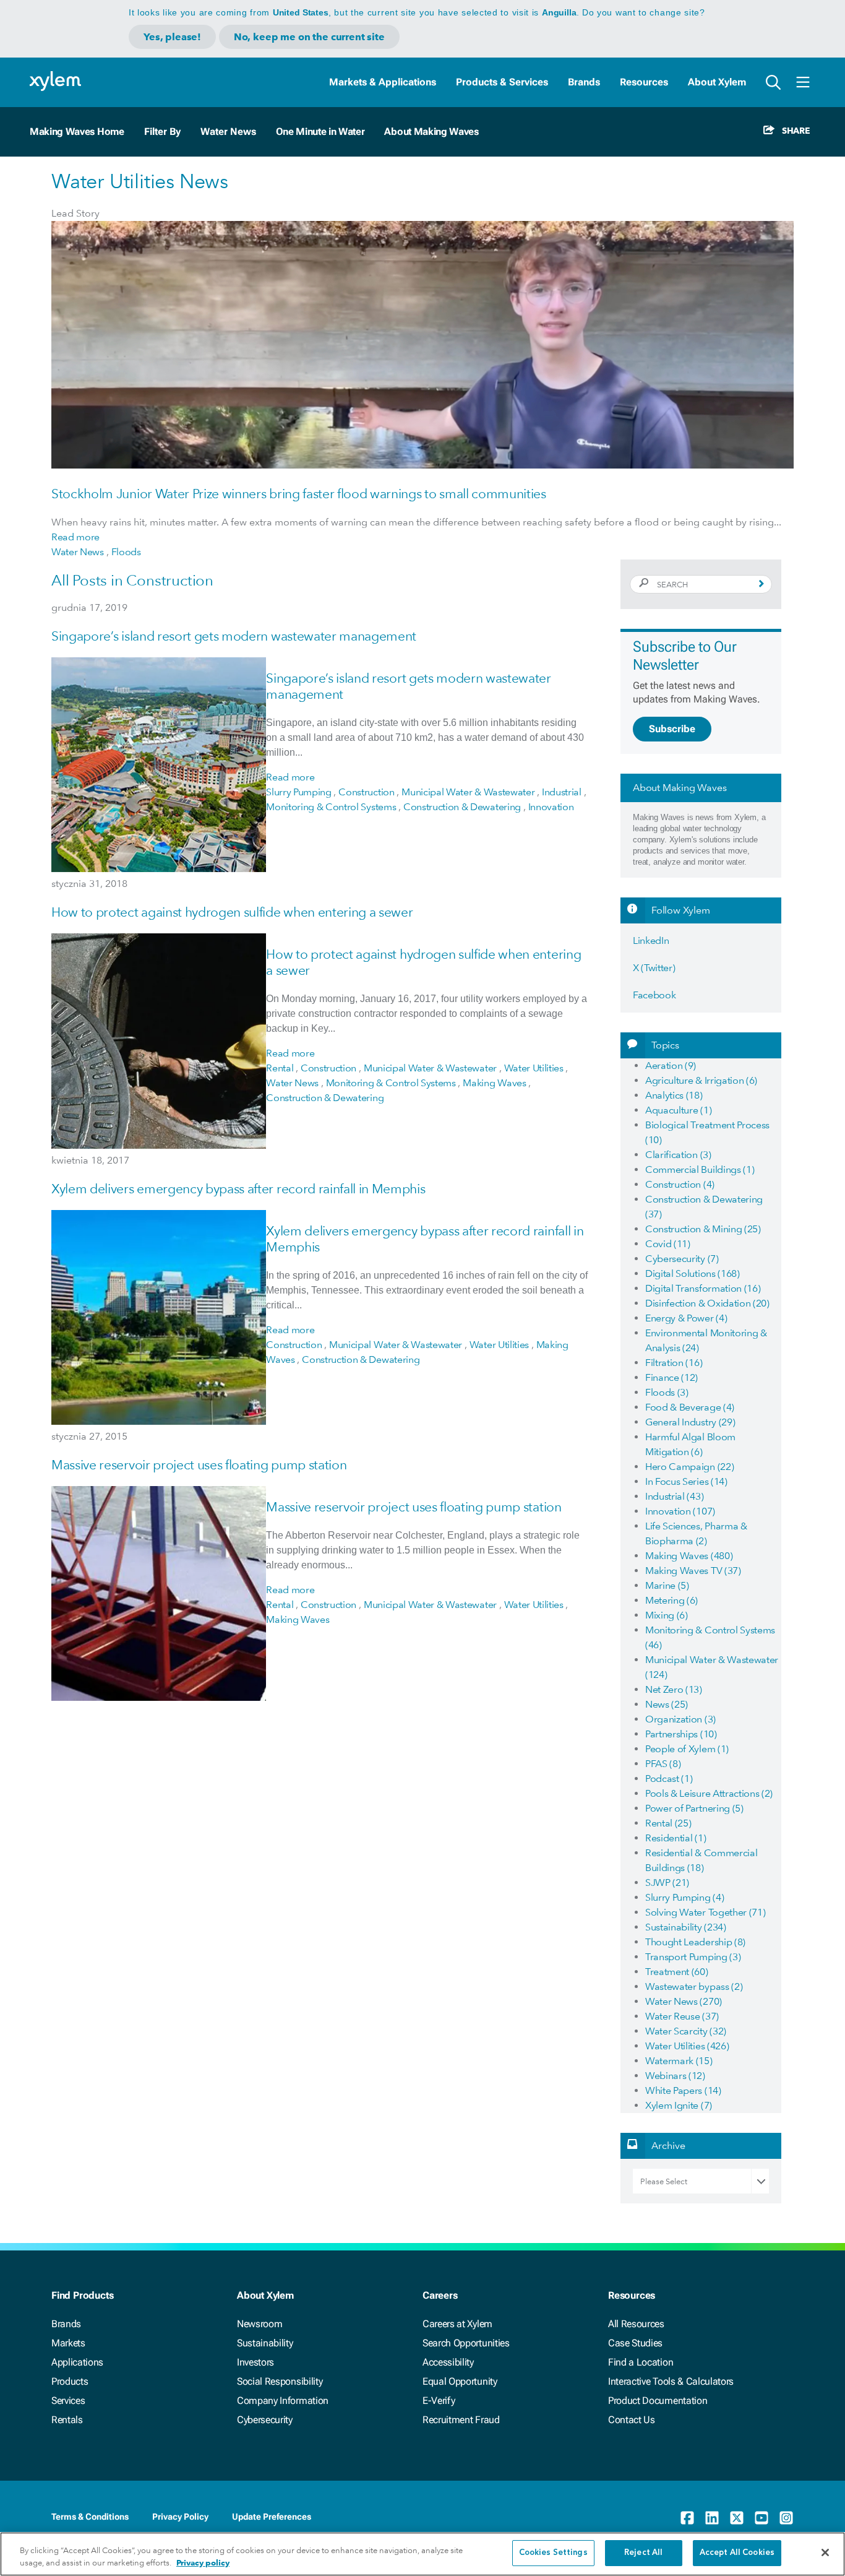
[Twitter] (737, 2518)
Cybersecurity (265, 2420)
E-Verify (439, 2401)
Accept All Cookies (737, 2553)
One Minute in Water (320, 132)
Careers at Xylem (457, 2324)
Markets (68, 2343)
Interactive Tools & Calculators (671, 2381)
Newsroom (260, 2324)
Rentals (67, 2420)
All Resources (636, 2324)
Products (70, 2381)
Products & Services (502, 82)
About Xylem (717, 82)
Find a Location (641, 2362)
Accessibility (448, 2362)
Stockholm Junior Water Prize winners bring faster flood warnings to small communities (299, 494)
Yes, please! (172, 37)
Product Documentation (658, 2401)
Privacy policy (203, 2563)
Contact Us (632, 2420)
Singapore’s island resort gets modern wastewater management (234, 636)
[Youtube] (761, 2518)
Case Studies (635, 2343)
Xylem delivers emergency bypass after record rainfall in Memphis (238, 1189)
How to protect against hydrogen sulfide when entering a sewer (232, 912)
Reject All (643, 2553)
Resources (644, 82)
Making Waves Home (77, 132)
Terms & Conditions (90, 2517)
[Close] (825, 2552)
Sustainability (265, 2343)
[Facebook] (687, 2518)
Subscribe (672, 729)
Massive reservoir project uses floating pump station (199, 1465)
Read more (75, 537)
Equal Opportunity (460, 2381)
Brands (584, 82)
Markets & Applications (383, 82)
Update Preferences (272, 2517)
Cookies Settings (553, 2553)
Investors (255, 2362)
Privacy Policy (180, 2517)
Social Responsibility (280, 2381)
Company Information (283, 2401)
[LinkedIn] (712, 2518)
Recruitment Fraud (461, 2420)
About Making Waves (431, 132)
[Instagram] (786, 2518)
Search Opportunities (466, 2343)
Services (68, 2401)
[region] (422, 2554)
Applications (77, 2362)
